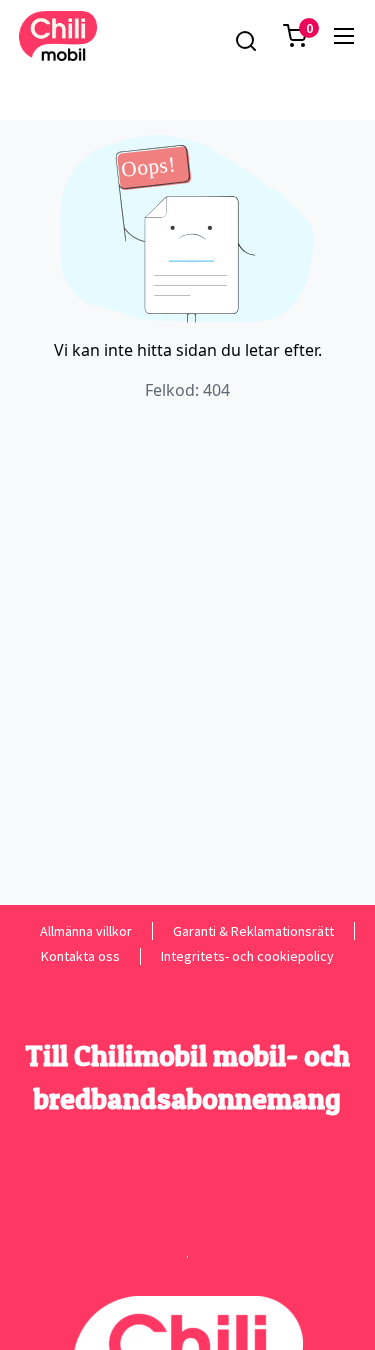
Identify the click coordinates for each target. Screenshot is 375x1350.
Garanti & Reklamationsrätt (253, 930)
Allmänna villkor (86, 930)
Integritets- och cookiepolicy (247, 956)
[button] (295, 36)
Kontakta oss (80, 956)
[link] (344, 36)
